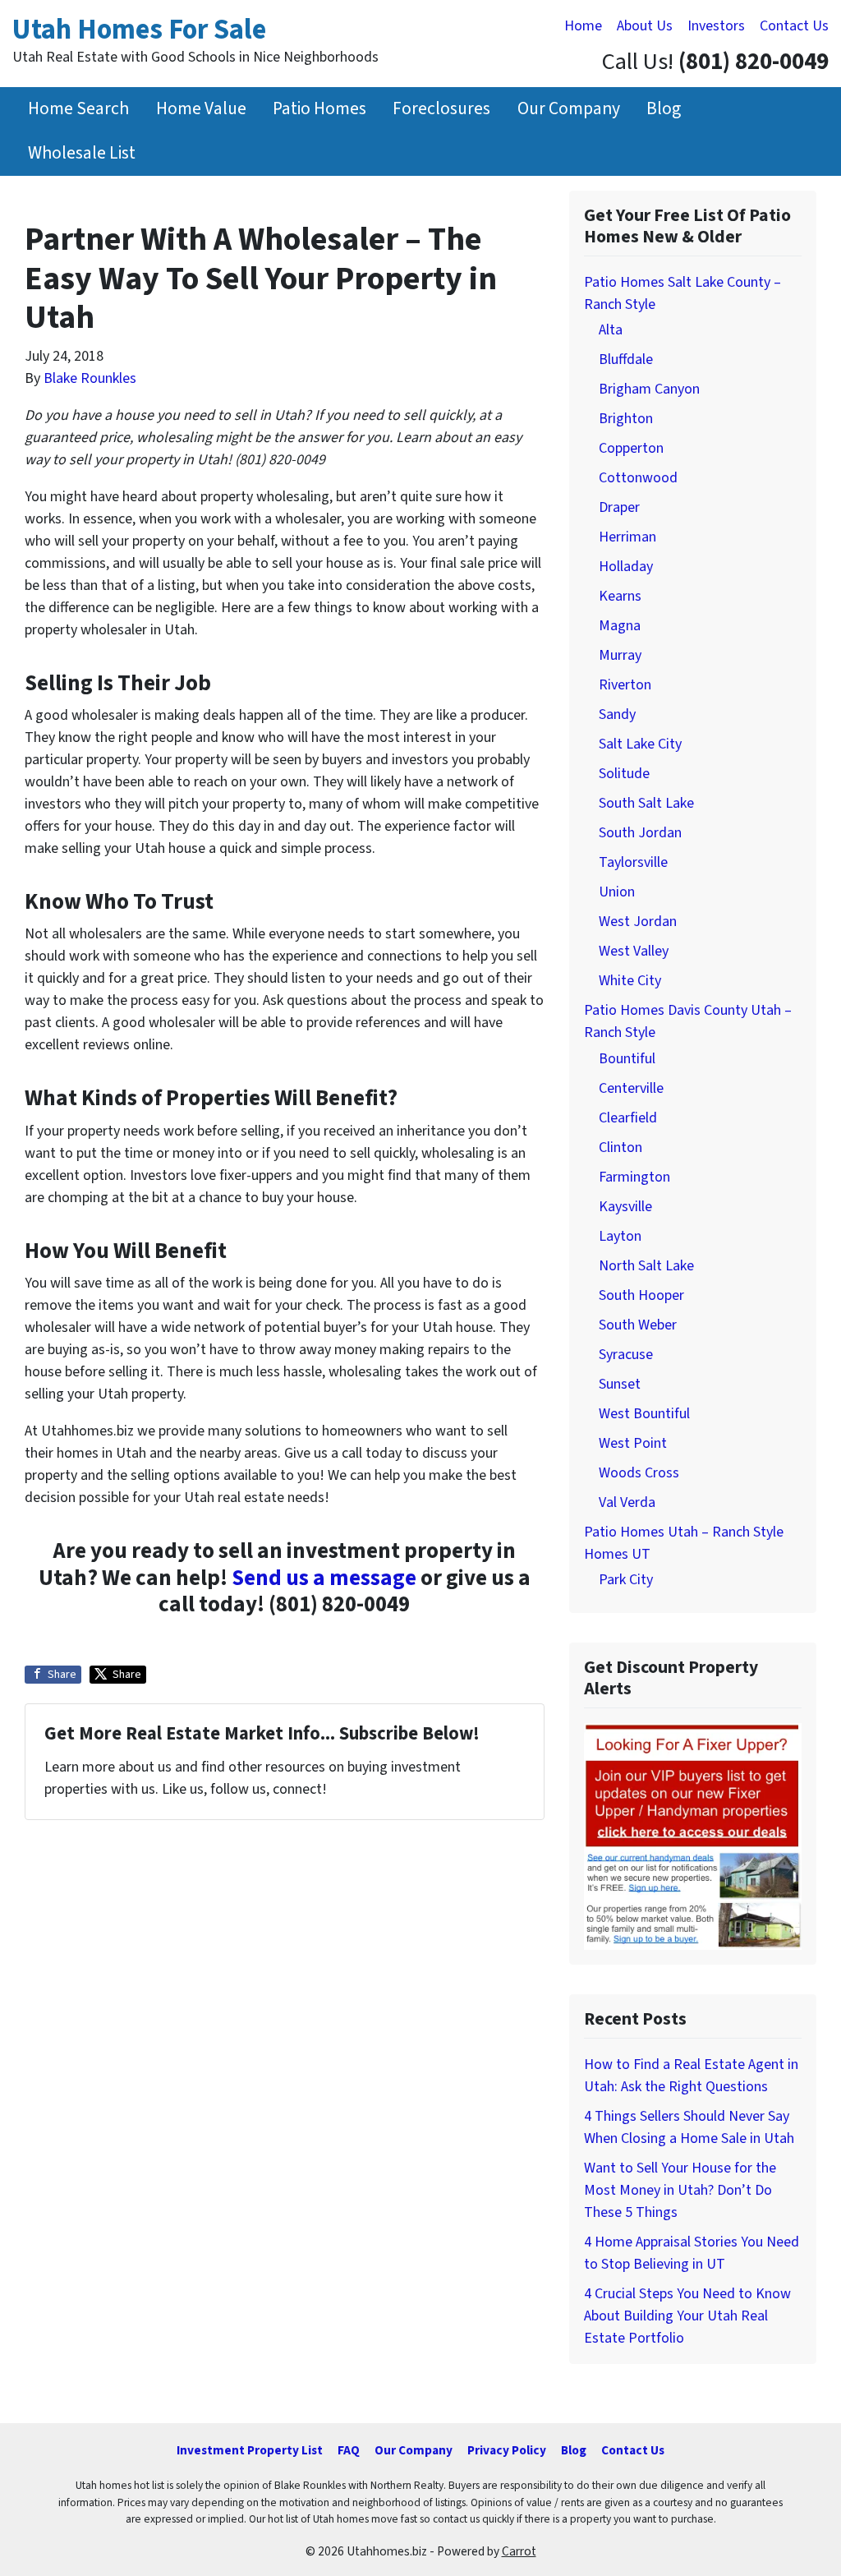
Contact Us (794, 26)
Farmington (634, 1177)
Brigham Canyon (649, 389)
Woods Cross (639, 1473)
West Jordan (638, 922)
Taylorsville (633, 862)
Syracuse (626, 1355)
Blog (664, 109)
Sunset (620, 1384)
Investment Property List (250, 2450)
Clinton (620, 1147)
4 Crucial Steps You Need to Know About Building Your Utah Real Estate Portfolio (687, 2316)
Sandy (617, 714)
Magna (620, 626)
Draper (619, 507)
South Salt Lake (646, 803)
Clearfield (628, 1118)
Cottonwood (638, 478)
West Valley (634, 951)
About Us (645, 26)
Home (583, 26)
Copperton (631, 448)
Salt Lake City (640, 744)
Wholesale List (82, 153)
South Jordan (640, 833)
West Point (633, 1443)
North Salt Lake (646, 1266)
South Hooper (641, 1295)
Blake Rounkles (90, 378)
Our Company (569, 109)
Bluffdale (626, 359)
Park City (626, 1580)
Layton (620, 1236)
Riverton (625, 685)
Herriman (627, 537)
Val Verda (627, 1502)
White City (630, 981)
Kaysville (625, 1207)
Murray (620, 655)
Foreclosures (441, 109)
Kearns (620, 596)
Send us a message (324, 1578)
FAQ (349, 2450)
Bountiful (627, 1059)
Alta (611, 330)
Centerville (631, 1088)
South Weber (638, 1325)
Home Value (201, 109)
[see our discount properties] (693, 1836)
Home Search (78, 109)
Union (617, 892)
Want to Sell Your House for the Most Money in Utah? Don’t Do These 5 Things (680, 2190)
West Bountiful (644, 1414)
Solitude (624, 774)
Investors (716, 26)
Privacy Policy (507, 2450)
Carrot (519, 2551)
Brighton (626, 419)
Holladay (626, 567)
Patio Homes (319, 109)
